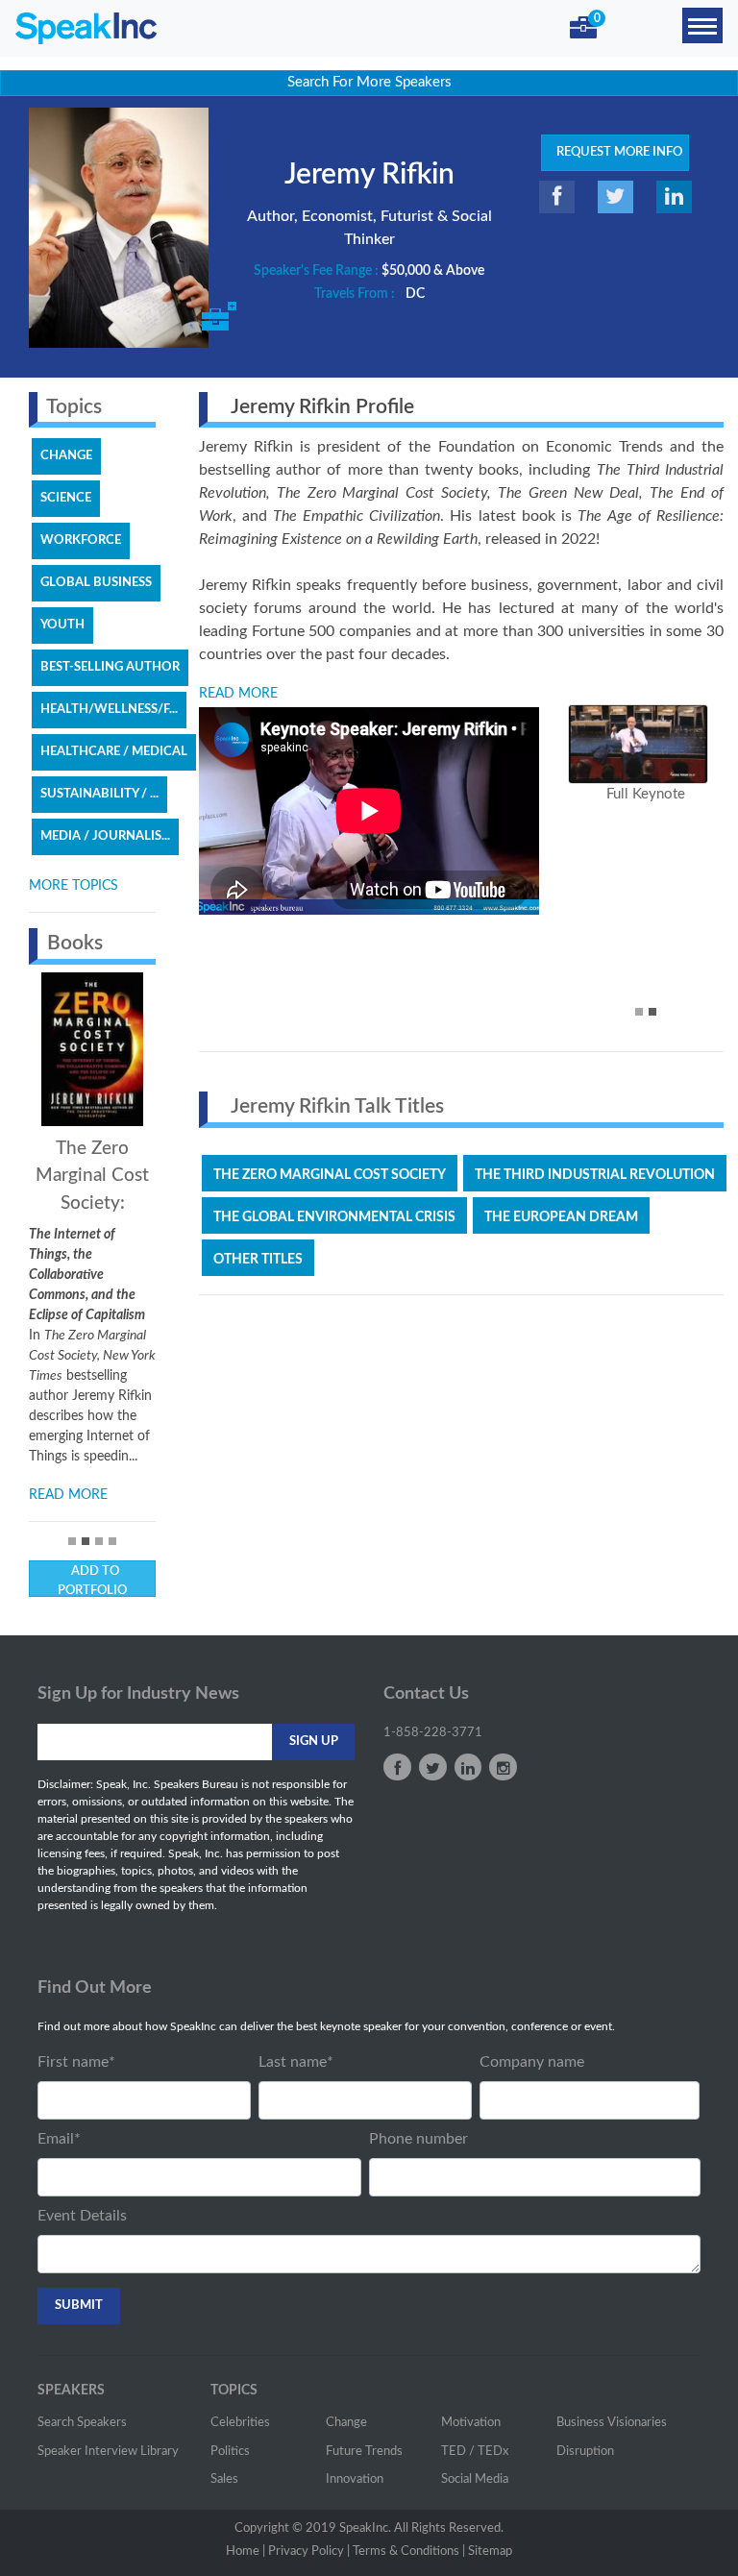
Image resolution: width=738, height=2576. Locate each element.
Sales (224, 2479)
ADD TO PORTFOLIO (92, 1581)
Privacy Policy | (309, 2551)
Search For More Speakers (369, 82)
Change (346, 2423)
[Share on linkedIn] (674, 197)
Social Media (475, 2479)
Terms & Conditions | (409, 2551)
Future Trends (364, 2452)
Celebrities (240, 2423)
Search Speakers (82, 2423)
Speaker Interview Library (108, 2452)
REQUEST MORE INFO (615, 152)
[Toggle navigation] (702, 25)
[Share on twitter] (615, 197)
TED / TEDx (475, 2452)
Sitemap (490, 2551)
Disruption (585, 2452)
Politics (230, 2452)
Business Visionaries (612, 2423)
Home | (246, 2551)
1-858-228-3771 (433, 1733)
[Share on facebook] (557, 197)
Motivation (471, 2423)
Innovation (355, 2479)
